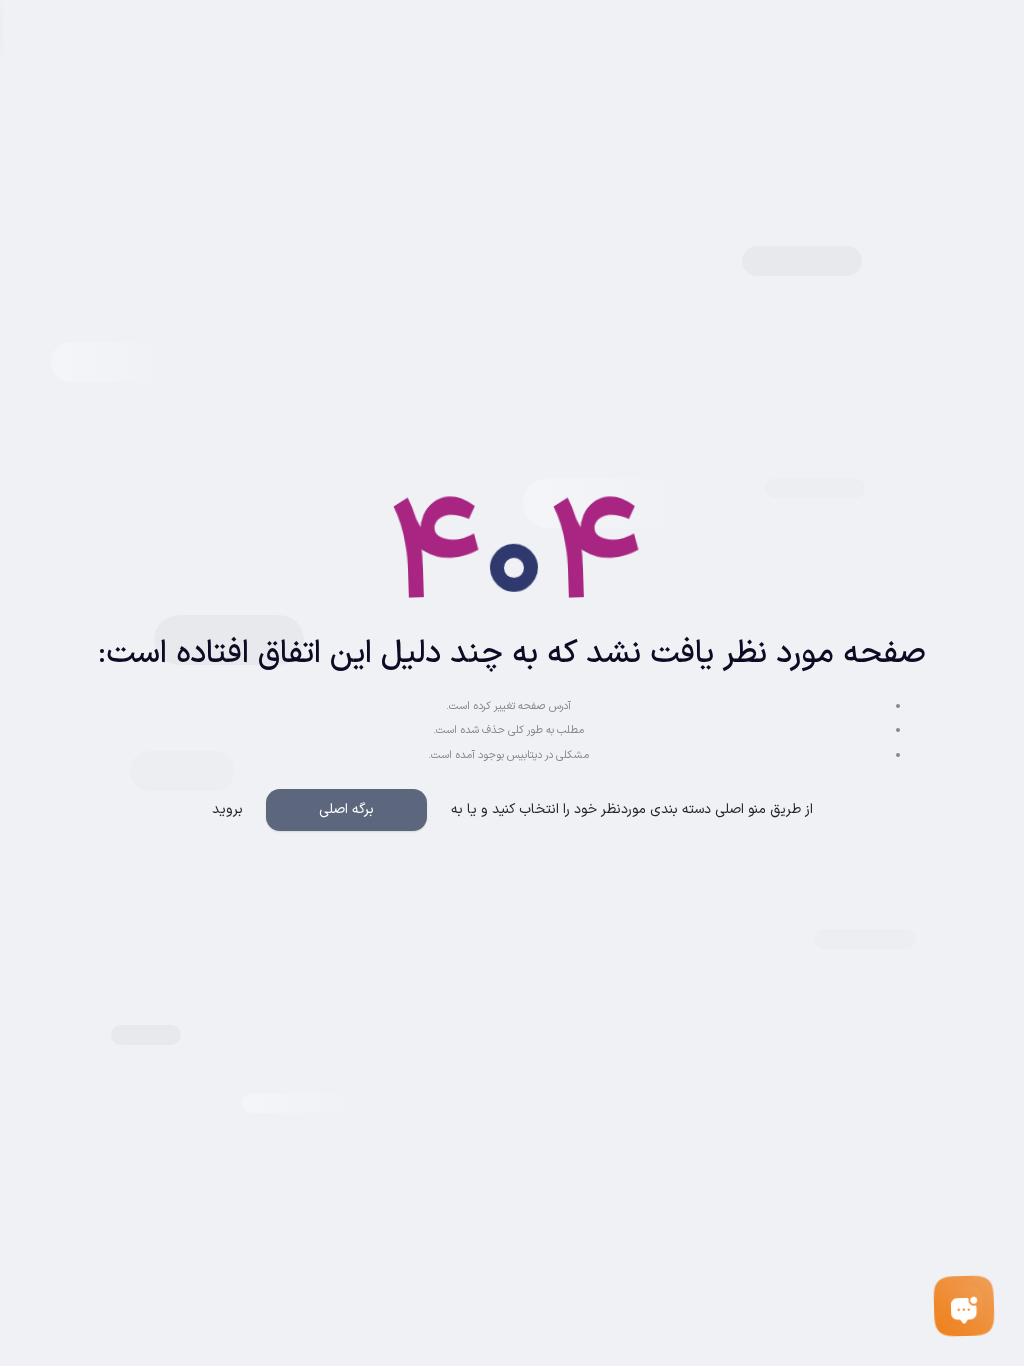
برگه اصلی (346, 809)
